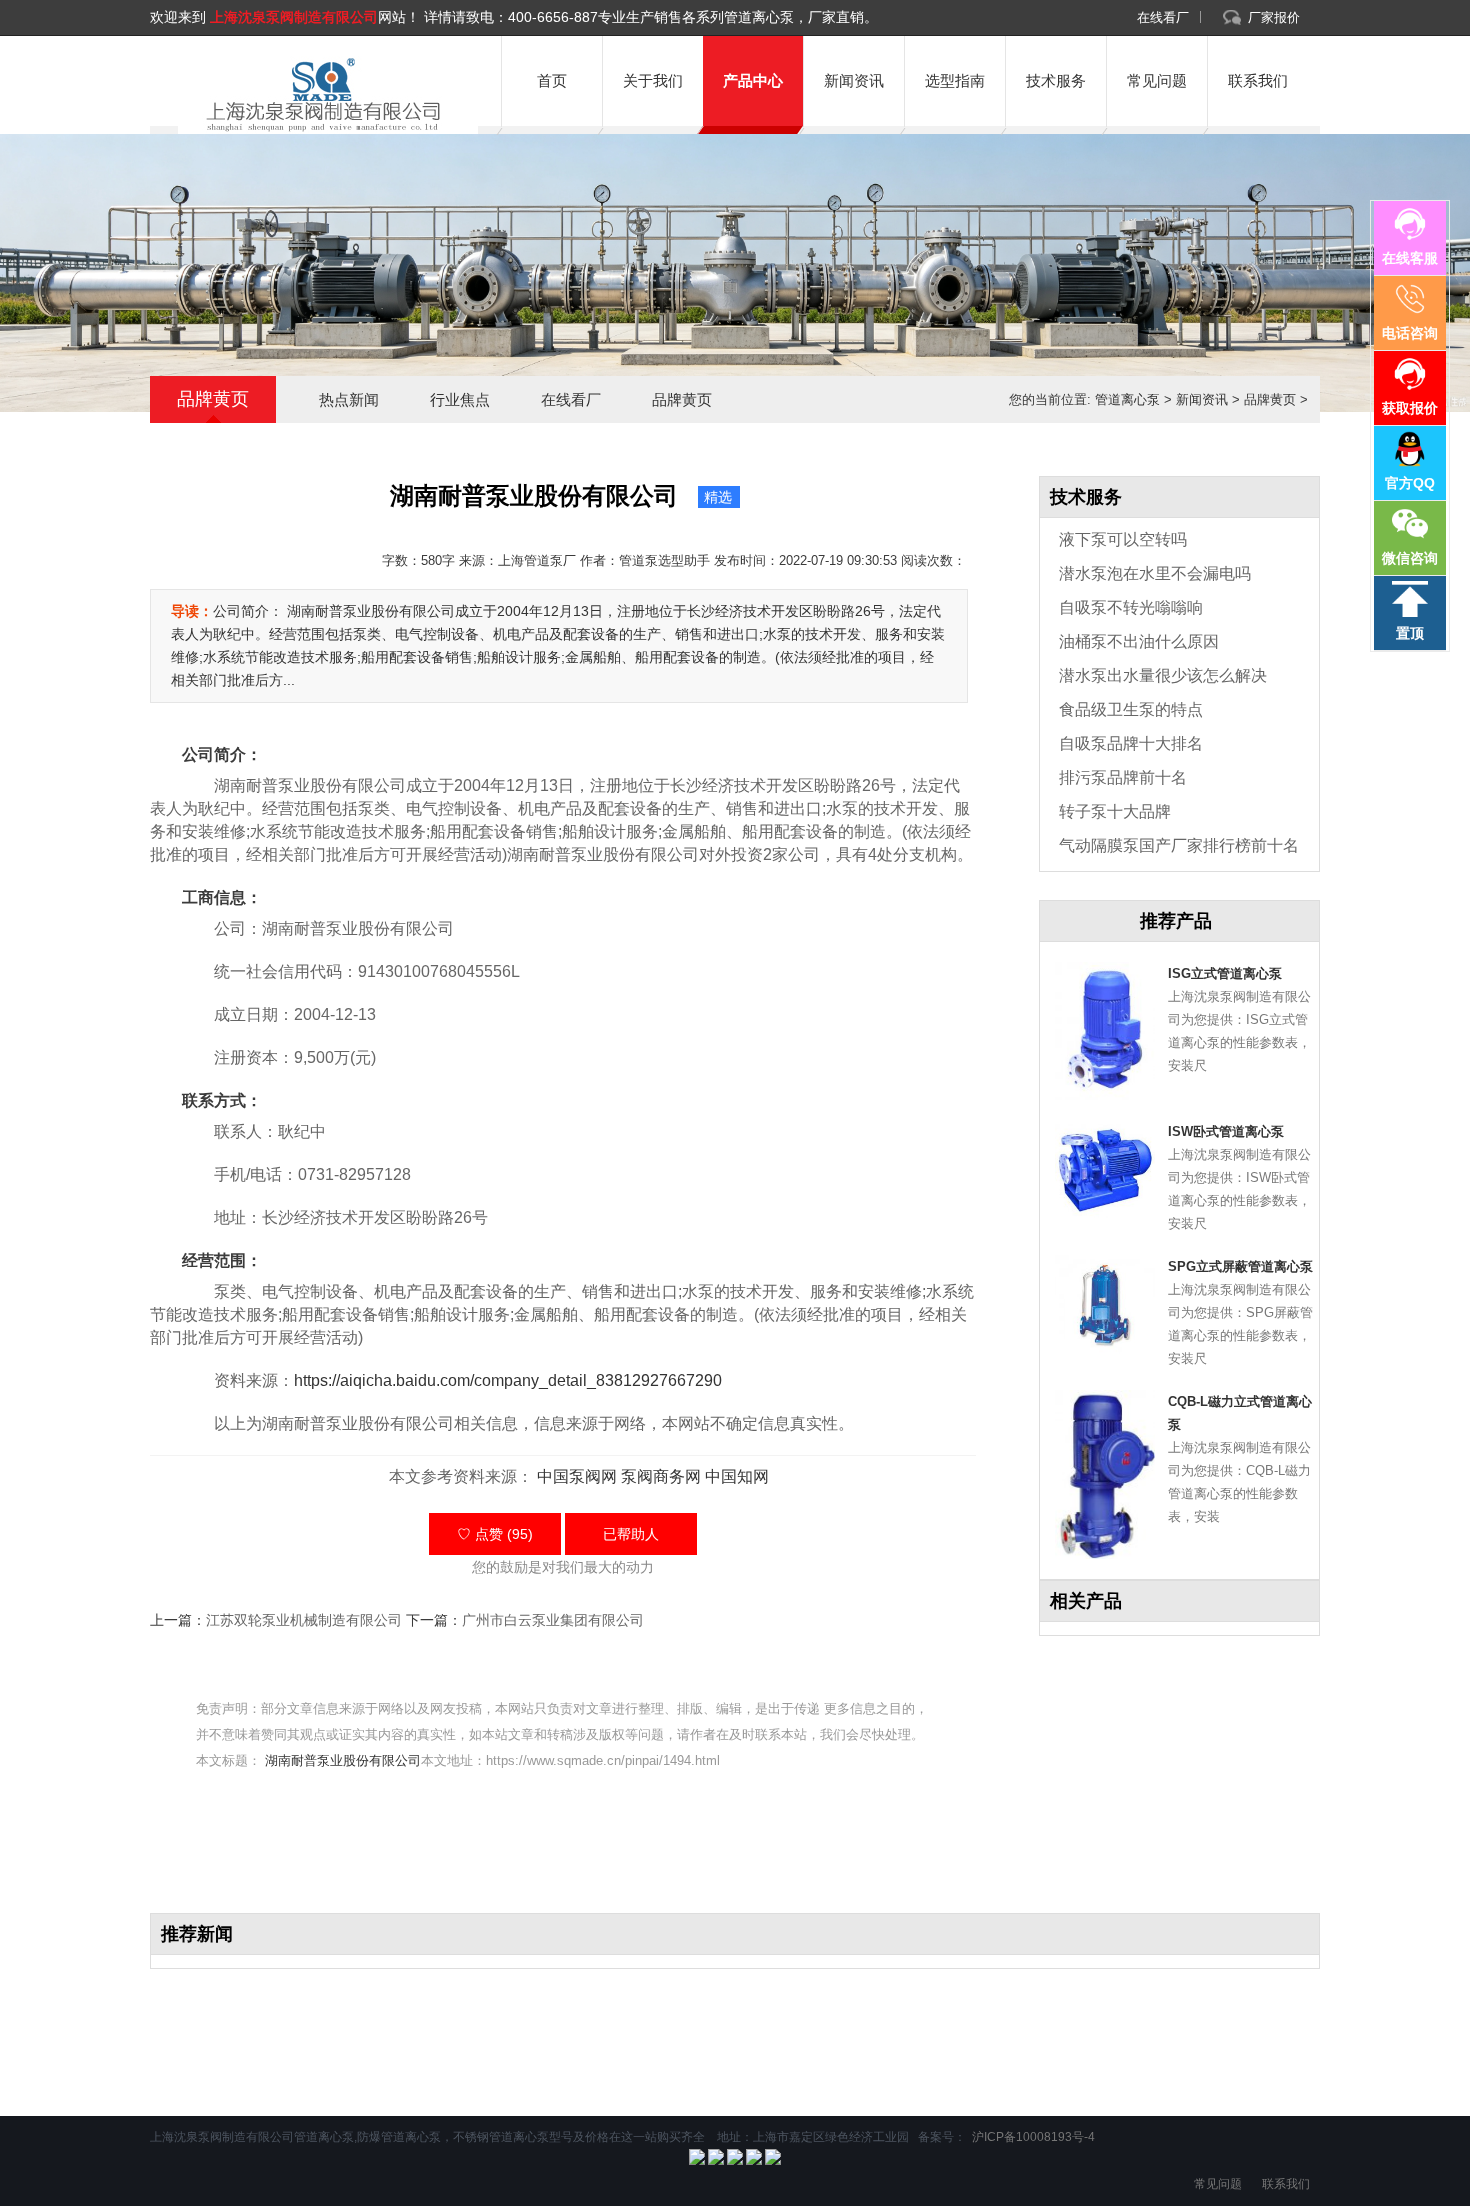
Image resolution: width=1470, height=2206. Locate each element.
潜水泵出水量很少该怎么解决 (1163, 675)
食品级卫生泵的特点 (1131, 709)
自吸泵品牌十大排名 (1131, 743)
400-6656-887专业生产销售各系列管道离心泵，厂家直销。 (693, 17)
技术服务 (1056, 80)
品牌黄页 (682, 399)
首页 (552, 80)
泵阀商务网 (661, 1476)
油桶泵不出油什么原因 (1139, 641)
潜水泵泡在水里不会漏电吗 (1155, 573)
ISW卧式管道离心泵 (1226, 1131)
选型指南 (955, 80)
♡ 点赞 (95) (495, 1534)
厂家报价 (1274, 17)
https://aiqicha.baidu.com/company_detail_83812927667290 (508, 1380)
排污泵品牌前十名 (1123, 777)
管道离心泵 (1127, 399)
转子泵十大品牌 (1115, 811)
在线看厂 (1163, 17)
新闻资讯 (854, 80)
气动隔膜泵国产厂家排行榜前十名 (1179, 845)
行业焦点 (460, 399)
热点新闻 (349, 399)
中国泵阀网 (577, 1476)
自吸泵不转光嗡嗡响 (1131, 607)
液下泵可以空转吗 (1123, 539)
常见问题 (1157, 80)
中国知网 (737, 1476)
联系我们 (1258, 80)
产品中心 (753, 80)
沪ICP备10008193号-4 (1032, 2137)
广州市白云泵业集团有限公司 (553, 1620)
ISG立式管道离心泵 (1225, 973)
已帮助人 (631, 1534)
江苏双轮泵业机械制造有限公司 (304, 1620)
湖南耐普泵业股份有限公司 (343, 1760)
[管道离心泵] (320, 95)
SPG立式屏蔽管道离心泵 (1240, 1266)
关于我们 (653, 80)
